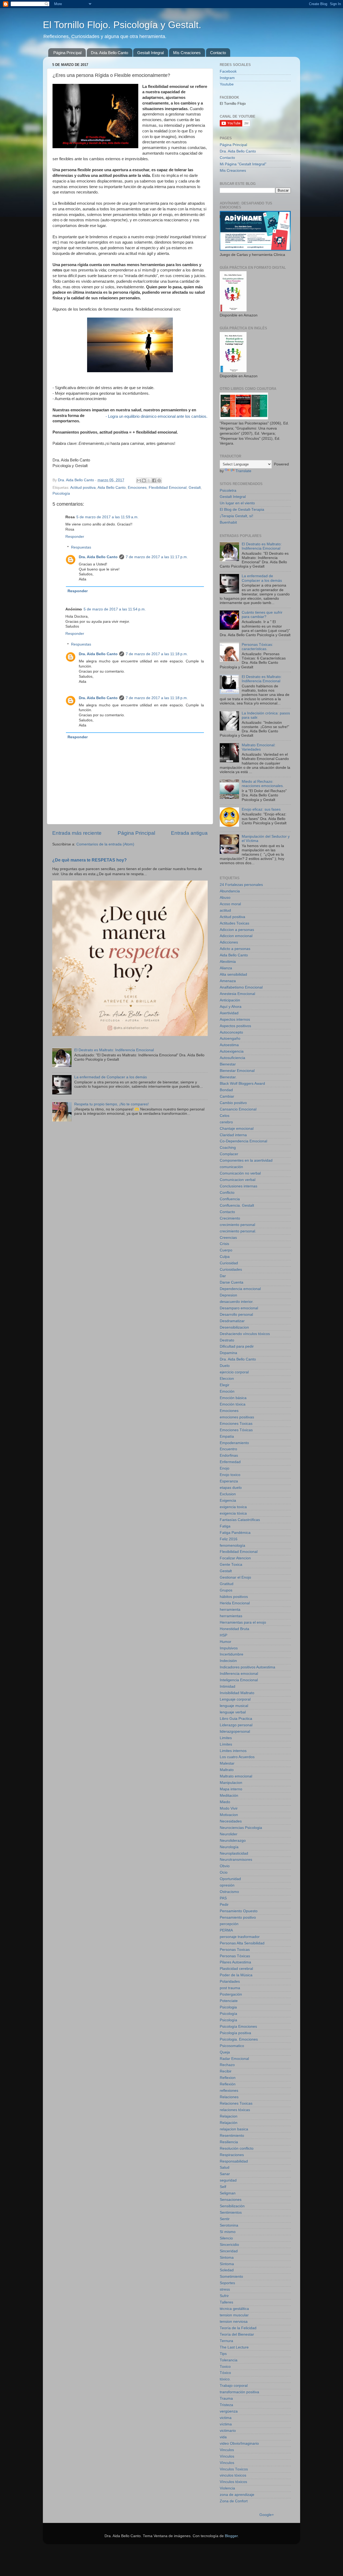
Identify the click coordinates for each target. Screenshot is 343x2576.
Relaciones (229, 2097)
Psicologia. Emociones (239, 2039)
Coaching (228, 1148)
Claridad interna (233, 1135)
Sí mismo (228, 2232)
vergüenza (229, 2411)
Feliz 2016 (229, 1539)
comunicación (231, 1167)
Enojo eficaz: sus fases (261, 809)
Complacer (229, 1154)
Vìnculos (227, 2463)
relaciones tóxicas (235, 2110)
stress (225, 2289)
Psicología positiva (235, 2033)
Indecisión (228, 1661)
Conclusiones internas (238, 1186)
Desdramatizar (232, 1321)
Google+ (267, 2515)
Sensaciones (231, 2200)
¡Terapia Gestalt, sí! (236, 516)
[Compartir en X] (149, 480)
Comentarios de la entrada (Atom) (105, 844)
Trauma (226, 2398)
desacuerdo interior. (237, 1302)
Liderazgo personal (236, 1725)
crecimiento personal (237, 1225)
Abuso (225, 898)
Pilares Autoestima (235, 1962)
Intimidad (228, 1686)
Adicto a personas (235, 949)
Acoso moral (230, 904)
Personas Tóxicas (235, 1956)
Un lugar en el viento (237, 503)
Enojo (225, 1468)
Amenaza (228, 981)
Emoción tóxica (233, 1404)
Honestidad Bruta (234, 1629)
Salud (225, 2167)
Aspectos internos (235, 1019)
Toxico (225, 2367)
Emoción (227, 1391)
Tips (223, 2354)
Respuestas (81, 547)
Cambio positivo (233, 1103)
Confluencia (230, 1199)
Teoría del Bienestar (237, 2334)
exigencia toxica (233, 1507)
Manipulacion (231, 1783)
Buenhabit (228, 522)
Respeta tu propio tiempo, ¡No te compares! (111, 1104)
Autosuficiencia (232, 1058)
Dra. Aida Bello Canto (109, 53)
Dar (223, 1276)
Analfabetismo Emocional (241, 987)
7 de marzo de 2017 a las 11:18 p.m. (157, 654)
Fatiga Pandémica (235, 1533)
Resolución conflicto (237, 2148)
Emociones (137, 488)
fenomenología (232, 1546)
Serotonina (229, 2225)
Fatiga (225, 1526)
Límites (226, 1744)
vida (223, 2437)
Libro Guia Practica (236, 1719)
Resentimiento (232, 2136)
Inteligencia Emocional (239, 1680)
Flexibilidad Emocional (168, 488)
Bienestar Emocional (237, 1071)
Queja (225, 2052)
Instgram (227, 78)
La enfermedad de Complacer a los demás (111, 1077)
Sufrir (224, 2296)
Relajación (229, 2123)
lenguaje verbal (233, 1712)
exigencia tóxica (233, 1513)
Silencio (226, 2238)
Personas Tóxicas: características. (257, 647)
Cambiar (227, 1096)
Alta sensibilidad (233, 974)
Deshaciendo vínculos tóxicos (245, 1334)
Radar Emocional (234, 2059)
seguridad (228, 2180)
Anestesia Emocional (237, 994)
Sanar (225, 2174)
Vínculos (227, 2456)
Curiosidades (231, 1270)
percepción (229, 1924)
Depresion (228, 1295)
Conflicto (227, 1193)
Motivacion (229, 1815)
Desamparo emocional (239, 1308)
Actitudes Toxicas (234, 923)
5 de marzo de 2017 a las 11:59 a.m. (107, 517)
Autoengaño (230, 1039)
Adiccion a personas (237, 930)
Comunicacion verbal (238, 1180)
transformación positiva (239, 2392)
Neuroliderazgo (233, 1841)
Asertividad (229, 1013)
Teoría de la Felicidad (238, 2328)
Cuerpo (226, 1250)
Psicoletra (228, 491)
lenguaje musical (234, 1706)
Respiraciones (232, 2155)
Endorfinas (229, 1455)
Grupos (226, 1590)
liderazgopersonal (235, 1731)
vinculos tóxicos (233, 2475)
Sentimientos (231, 2212)
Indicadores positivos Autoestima (247, 1667)
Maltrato (227, 1770)
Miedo (225, 1802)
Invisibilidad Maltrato (237, 1693)
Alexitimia (228, 962)
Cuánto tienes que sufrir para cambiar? (262, 615)
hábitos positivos (234, 1597)
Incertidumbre (232, 1654)
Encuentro (228, 1449)
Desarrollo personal (236, 1315)
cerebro (226, 1122)
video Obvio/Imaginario (239, 2443)
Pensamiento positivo (238, 1917)
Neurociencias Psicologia (241, 1828)
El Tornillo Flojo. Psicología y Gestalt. (122, 25)
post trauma (230, 1988)
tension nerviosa (234, 2322)
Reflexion (228, 2078)
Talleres (226, 2302)
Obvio (225, 1866)
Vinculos (227, 2450)
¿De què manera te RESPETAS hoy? (90, 860)
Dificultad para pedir (237, 1346)
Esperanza (229, 1481)
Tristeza (226, 2405)
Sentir (225, 2219)
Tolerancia (229, 2360)
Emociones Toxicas (236, 1424)
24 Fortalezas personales (241, 885)
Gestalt (195, 488)
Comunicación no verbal (240, 1173)
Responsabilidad (234, 2161)
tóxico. (225, 2379)
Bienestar (228, 1064)
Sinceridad (229, 2251)
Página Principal (67, 53)
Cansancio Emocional (238, 1109)
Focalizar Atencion (235, 1558)
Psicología (61, 493)
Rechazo (227, 2065)
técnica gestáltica (234, 2309)
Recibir (226, 2071)
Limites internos (233, 1751)
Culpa (225, 1257)
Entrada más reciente (77, 833)
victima (226, 2418)
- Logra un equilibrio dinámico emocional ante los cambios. (156, 416)
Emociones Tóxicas (236, 1430)
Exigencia (228, 1501)
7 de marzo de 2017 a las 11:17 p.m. (157, 557)
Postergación (231, 1994)
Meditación (229, 1796)
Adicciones (229, 942)
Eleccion (227, 1379)
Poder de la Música (236, 1975)
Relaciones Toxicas (236, 2103)
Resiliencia (229, 2142)
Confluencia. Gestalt (237, 1205)
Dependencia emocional (240, 1289)
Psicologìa (228, 2020)
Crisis (224, 1244)
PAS (223, 1898)
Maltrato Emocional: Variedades (259, 747)
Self (223, 2187)
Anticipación (230, 1000)
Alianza (226, 968)
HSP (223, 1635)
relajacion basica (234, 2129)
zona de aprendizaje (237, 2495)
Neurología (229, 1847)
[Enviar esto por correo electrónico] (139, 480)
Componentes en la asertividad (246, 1160)
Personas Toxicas (235, 1950)
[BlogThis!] (144, 480)
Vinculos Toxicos (234, 2469)
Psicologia (228, 2007)
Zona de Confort (234, 2501)
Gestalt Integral (150, 53)
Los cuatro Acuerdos (237, 1757)
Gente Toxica (231, 1565)
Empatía (227, 1436)
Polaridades (230, 1982)
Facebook (228, 71)
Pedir (224, 1905)
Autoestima (229, 1045)
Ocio (224, 1872)
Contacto (218, 53)
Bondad (226, 1090)
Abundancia (230, 891)
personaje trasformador (240, 1937)
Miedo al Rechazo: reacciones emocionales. (263, 784)
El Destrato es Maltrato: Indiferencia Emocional (114, 1050)
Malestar (227, 1763)
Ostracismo (229, 1892)
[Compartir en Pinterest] (159, 480)
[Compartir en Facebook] (154, 480)
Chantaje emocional (237, 1129)
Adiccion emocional (236, 936)
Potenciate (229, 2001)
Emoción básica (233, 1398)
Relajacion (229, 2116)
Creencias (228, 1238)
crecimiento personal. (238, 1231)
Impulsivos (229, 1648)
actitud (225, 910)
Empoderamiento (234, 1443)
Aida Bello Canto (112, 488)
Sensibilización (232, 2206)
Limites (226, 1738)
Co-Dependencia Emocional (243, 1141)
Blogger (231, 2536)
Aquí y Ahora (231, 1007)
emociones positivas (237, 1417)
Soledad (227, 2270)
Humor (225, 1642)
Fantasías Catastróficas (240, 1520)
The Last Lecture (234, 2347)
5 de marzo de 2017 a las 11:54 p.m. (115, 609)
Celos (225, 1116)
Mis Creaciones (187, 53)
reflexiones (229, 2091)
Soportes (227, 2283)
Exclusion (228, 1494)
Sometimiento (231, 2277)
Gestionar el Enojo (235, 1577)
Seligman (228, 2193)
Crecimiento (230, 1218)
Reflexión (228, 2084)
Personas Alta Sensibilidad (242, 1943)
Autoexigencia (232, 1051)
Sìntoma (227, 2264)
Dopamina (228, 1353)
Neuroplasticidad (234, 1853)
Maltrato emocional (236, 1776)
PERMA (226, 1930)
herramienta (230, 1610)
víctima (226, 2424)
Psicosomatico (232, 2046)
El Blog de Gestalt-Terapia (242, 510)
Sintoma (227, 2258)
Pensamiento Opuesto (239, 1911)
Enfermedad (230, 1462)
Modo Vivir (229, 1808)
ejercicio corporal (234, 1372)
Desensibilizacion (234, 1327)
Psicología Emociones (238, 2027)
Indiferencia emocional (239, 1674)
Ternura (226, 2341)
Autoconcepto (231, 1032)
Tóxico (225, 2373)
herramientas (231, 1616)
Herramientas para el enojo (243, 1622)
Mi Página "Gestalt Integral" (243, 164)
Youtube (227, 84)
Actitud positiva (83, 488)
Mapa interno (231, 1789)
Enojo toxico (230, 1475)
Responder (75, 537)
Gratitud (227, 1584)
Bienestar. (228, 1077)
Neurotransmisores (236, 1860)
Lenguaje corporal (235, 1699)
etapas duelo (231, 1488)
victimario (228, 2431)
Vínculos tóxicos (233, 2482)
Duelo (225, 1366)
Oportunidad (230, 1879)
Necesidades (231, 1821)
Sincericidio (229, 2245)
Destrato (227, 1340)
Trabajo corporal (234, 2386)
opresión (227, 1885)
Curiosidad (229, 1263)
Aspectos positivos (235, 1026)
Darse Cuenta (232, 1282)
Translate (243, 471)
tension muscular (234, 2315)
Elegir (225, 1385)
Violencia (227, 2488)
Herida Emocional (235, 1603)
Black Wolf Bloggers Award (242, 1084)
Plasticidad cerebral (236, 1969)
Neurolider (229, 1834)
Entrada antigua (189, 833)
